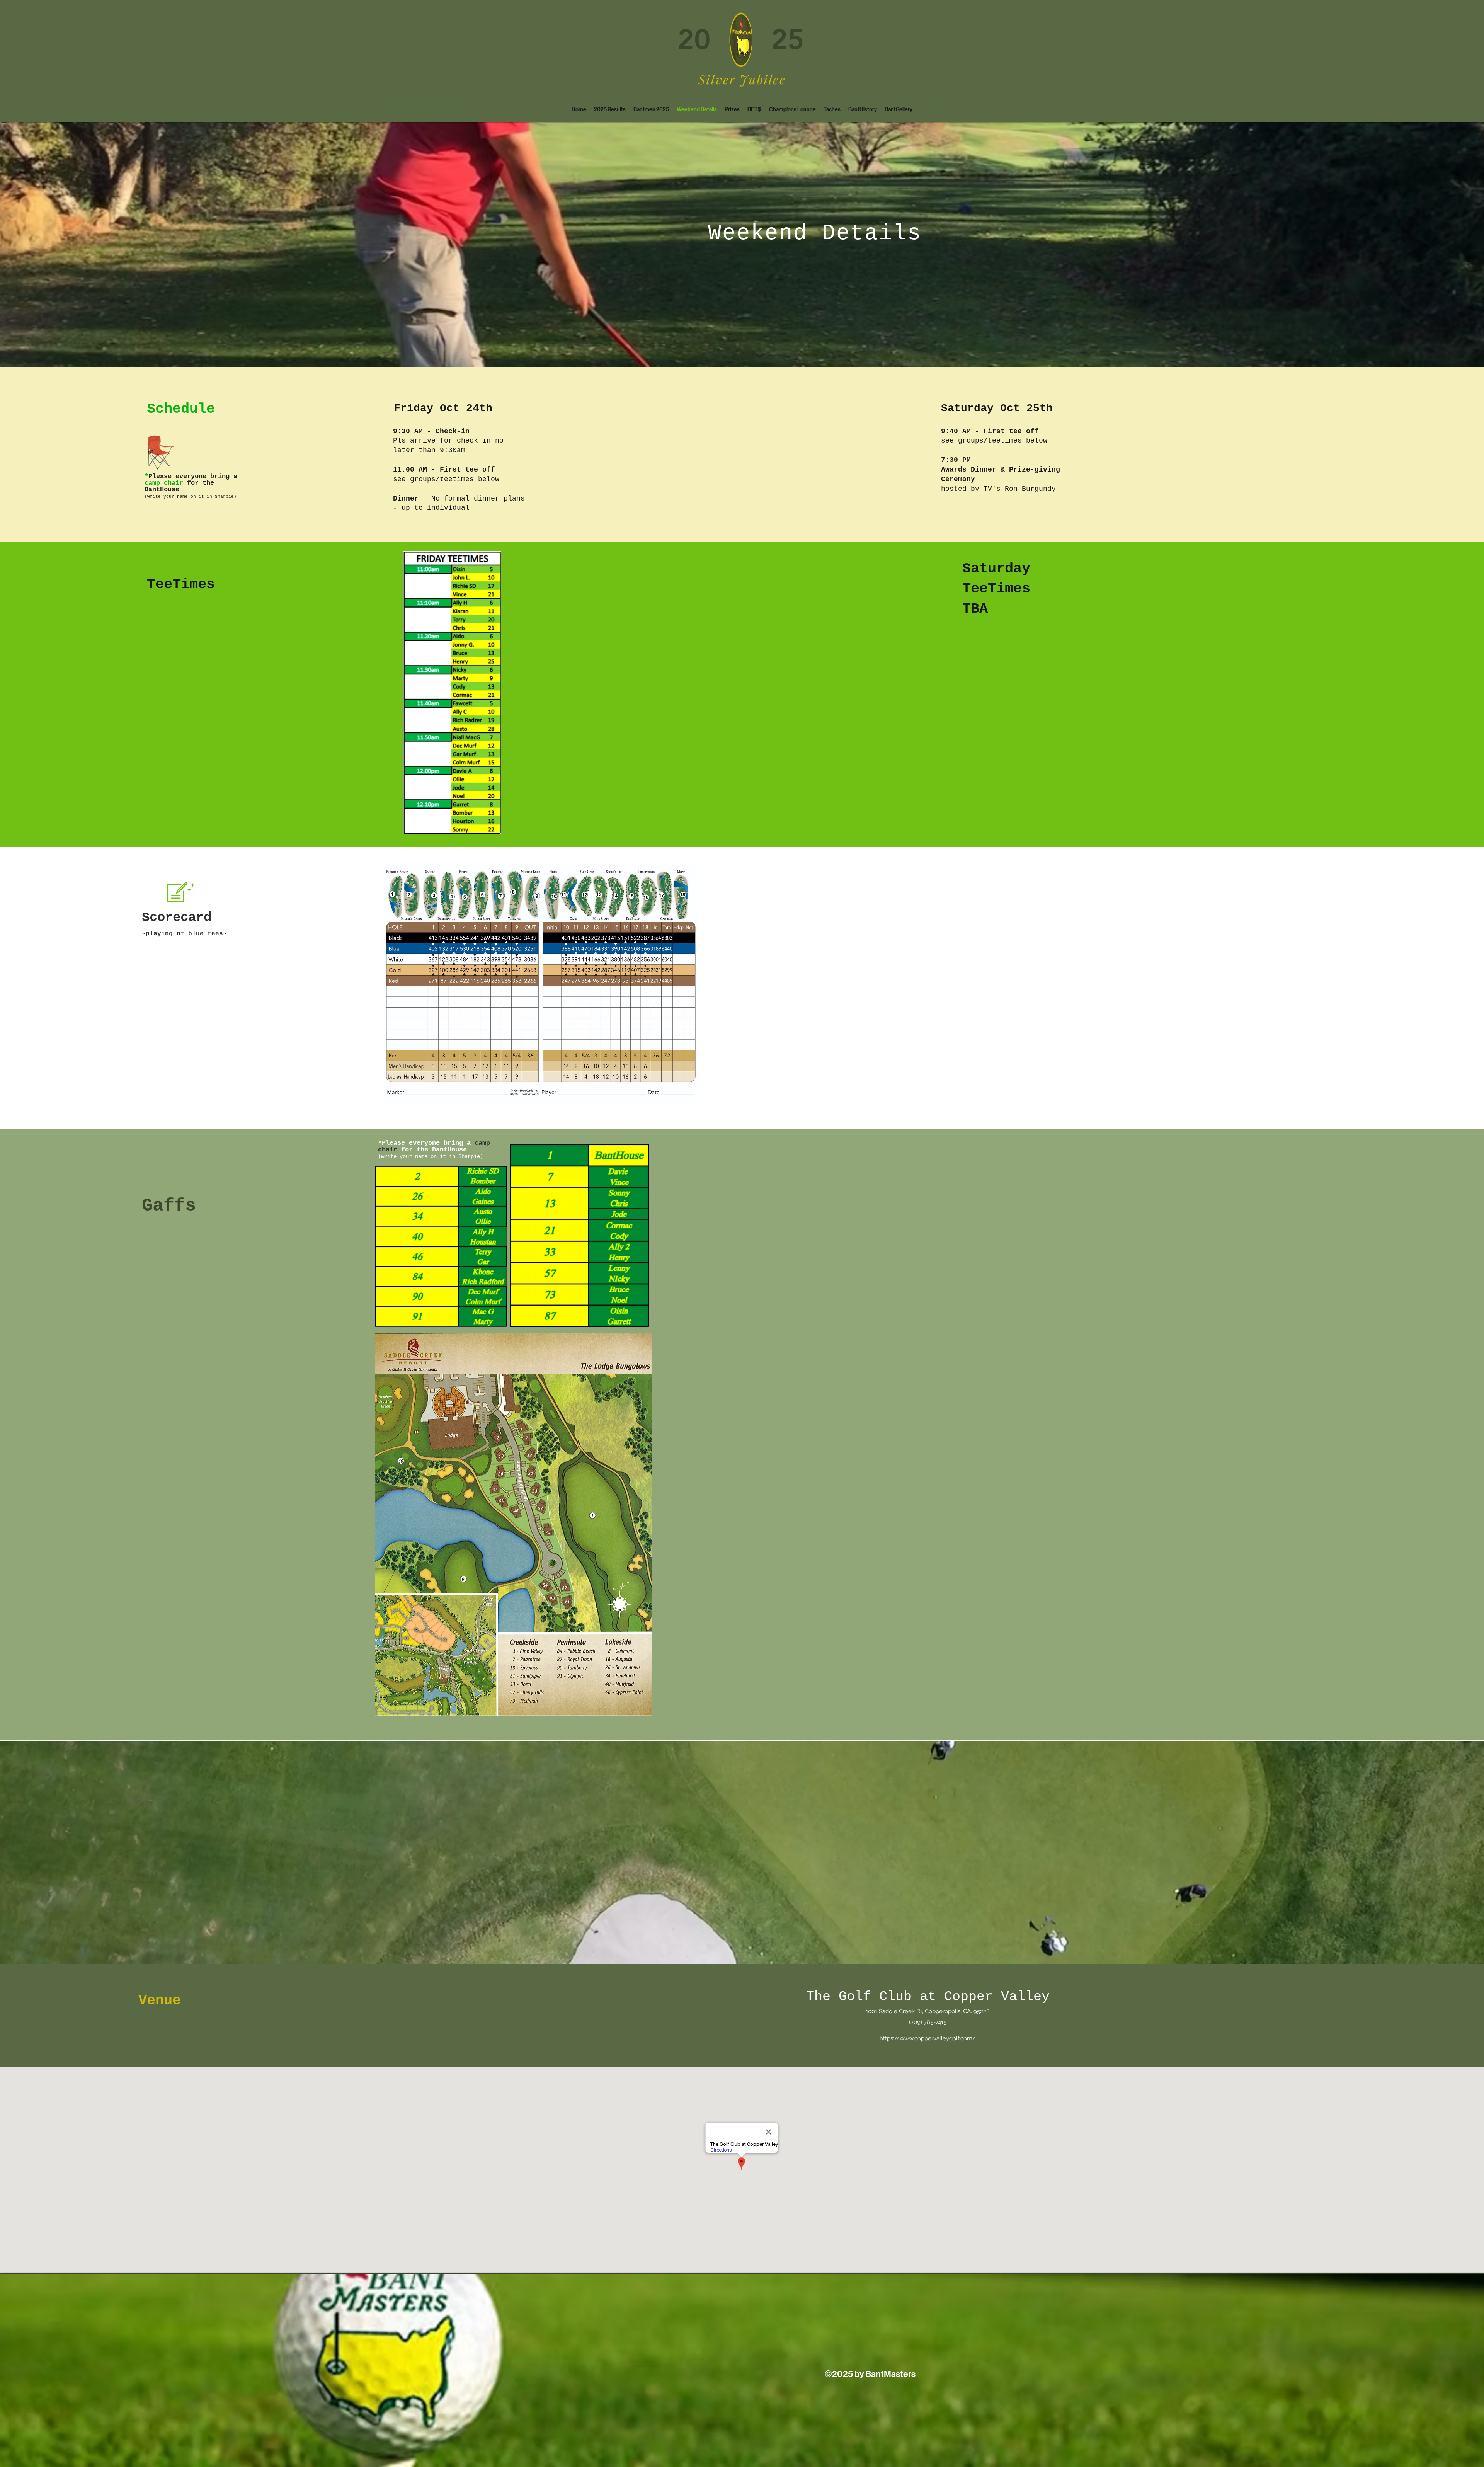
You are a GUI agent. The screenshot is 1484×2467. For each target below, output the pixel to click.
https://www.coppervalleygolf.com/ (928, 2038)
